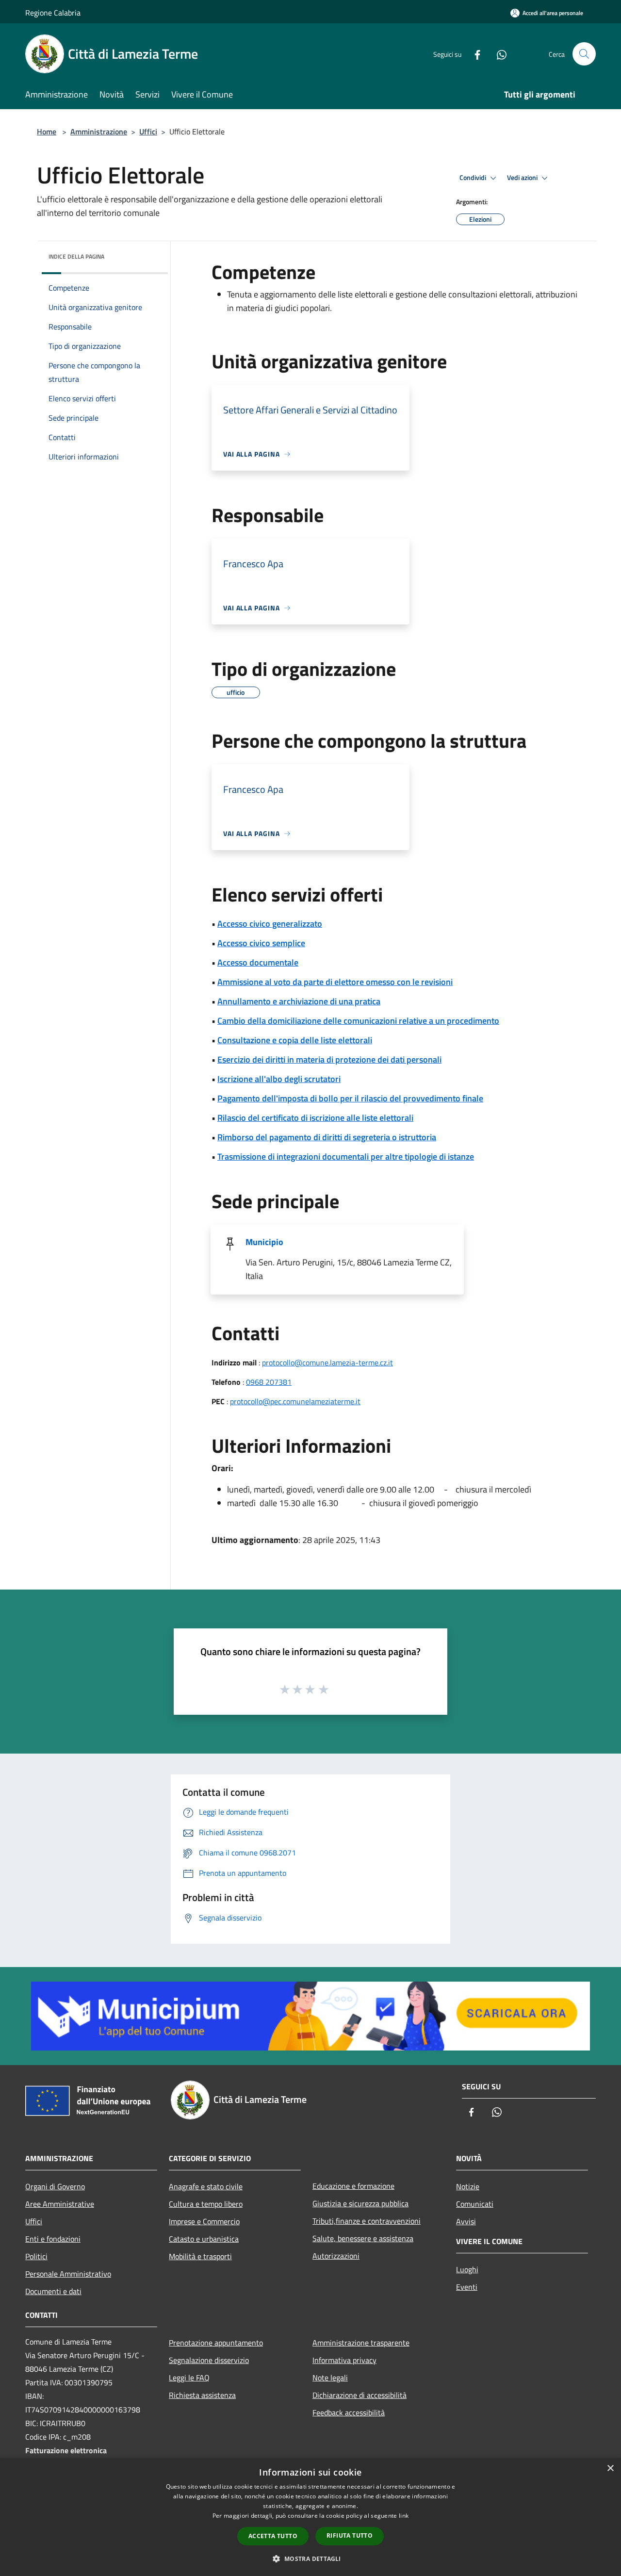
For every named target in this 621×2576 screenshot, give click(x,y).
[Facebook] (474, 54)
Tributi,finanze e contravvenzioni (367, 2221)
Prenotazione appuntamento (216, 2343)
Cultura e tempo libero (206, 2204)
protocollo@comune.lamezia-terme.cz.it (327, 1362)
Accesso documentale (258, 962)
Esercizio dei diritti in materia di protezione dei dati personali (329, 1059)
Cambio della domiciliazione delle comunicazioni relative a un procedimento (358, 1021)
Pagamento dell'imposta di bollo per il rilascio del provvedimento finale (350, 1098)
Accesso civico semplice (261, 943)
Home (47, 131)
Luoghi (467, 2269)
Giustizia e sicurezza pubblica (360, 2203)
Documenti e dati (53, 2291)
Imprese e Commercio (204, 2221)
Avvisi (466, 2221)
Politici (36, 2256)
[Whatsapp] (498, 54)
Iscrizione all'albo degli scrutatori (279, 1079)
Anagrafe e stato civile (206, 2186)
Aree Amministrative (60, 2204)
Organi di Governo (55, 2186)
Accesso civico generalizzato (270, 924)
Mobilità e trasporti (200, 2256)
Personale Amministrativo (68, 2274)
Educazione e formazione (353, 2186)
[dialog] (310, 2517)
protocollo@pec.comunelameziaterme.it (295, 1401)
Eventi (467, 2287)
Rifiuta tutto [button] (350, 2535)
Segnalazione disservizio (209, 2360)
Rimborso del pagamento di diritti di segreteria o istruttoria (327, 1137)
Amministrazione (99, 131)
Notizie (468, 2186)
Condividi (474, 178)
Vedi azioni (523, 178)
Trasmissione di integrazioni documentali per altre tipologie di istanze (346, 1157)
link (404, 2516)
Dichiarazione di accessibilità (360, 2395)
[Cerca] (584, 54)
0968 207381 (269, 1382)
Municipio (264, 1242)
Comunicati (475, 2204)
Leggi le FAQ (189, 2378)
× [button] (610, 2469)
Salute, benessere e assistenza (363, 2238)
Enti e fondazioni (53, 2239)
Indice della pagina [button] (76, 256)
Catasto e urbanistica (204, 2239)
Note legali (330, 2378)
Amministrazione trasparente (361, 2343)
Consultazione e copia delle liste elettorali (295, 1040)
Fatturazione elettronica (66, 2450)
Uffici (148, 131)
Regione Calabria (53, 13)
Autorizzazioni (336, 2256)
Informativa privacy (344, 2360)
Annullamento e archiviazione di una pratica (299, 1001)
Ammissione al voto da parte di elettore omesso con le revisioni (335, 982)
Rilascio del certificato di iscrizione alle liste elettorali (315, 1118)
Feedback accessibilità (349, 2412)
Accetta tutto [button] (273, 2536)
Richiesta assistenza (202, 2395)
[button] (310, 2559)
